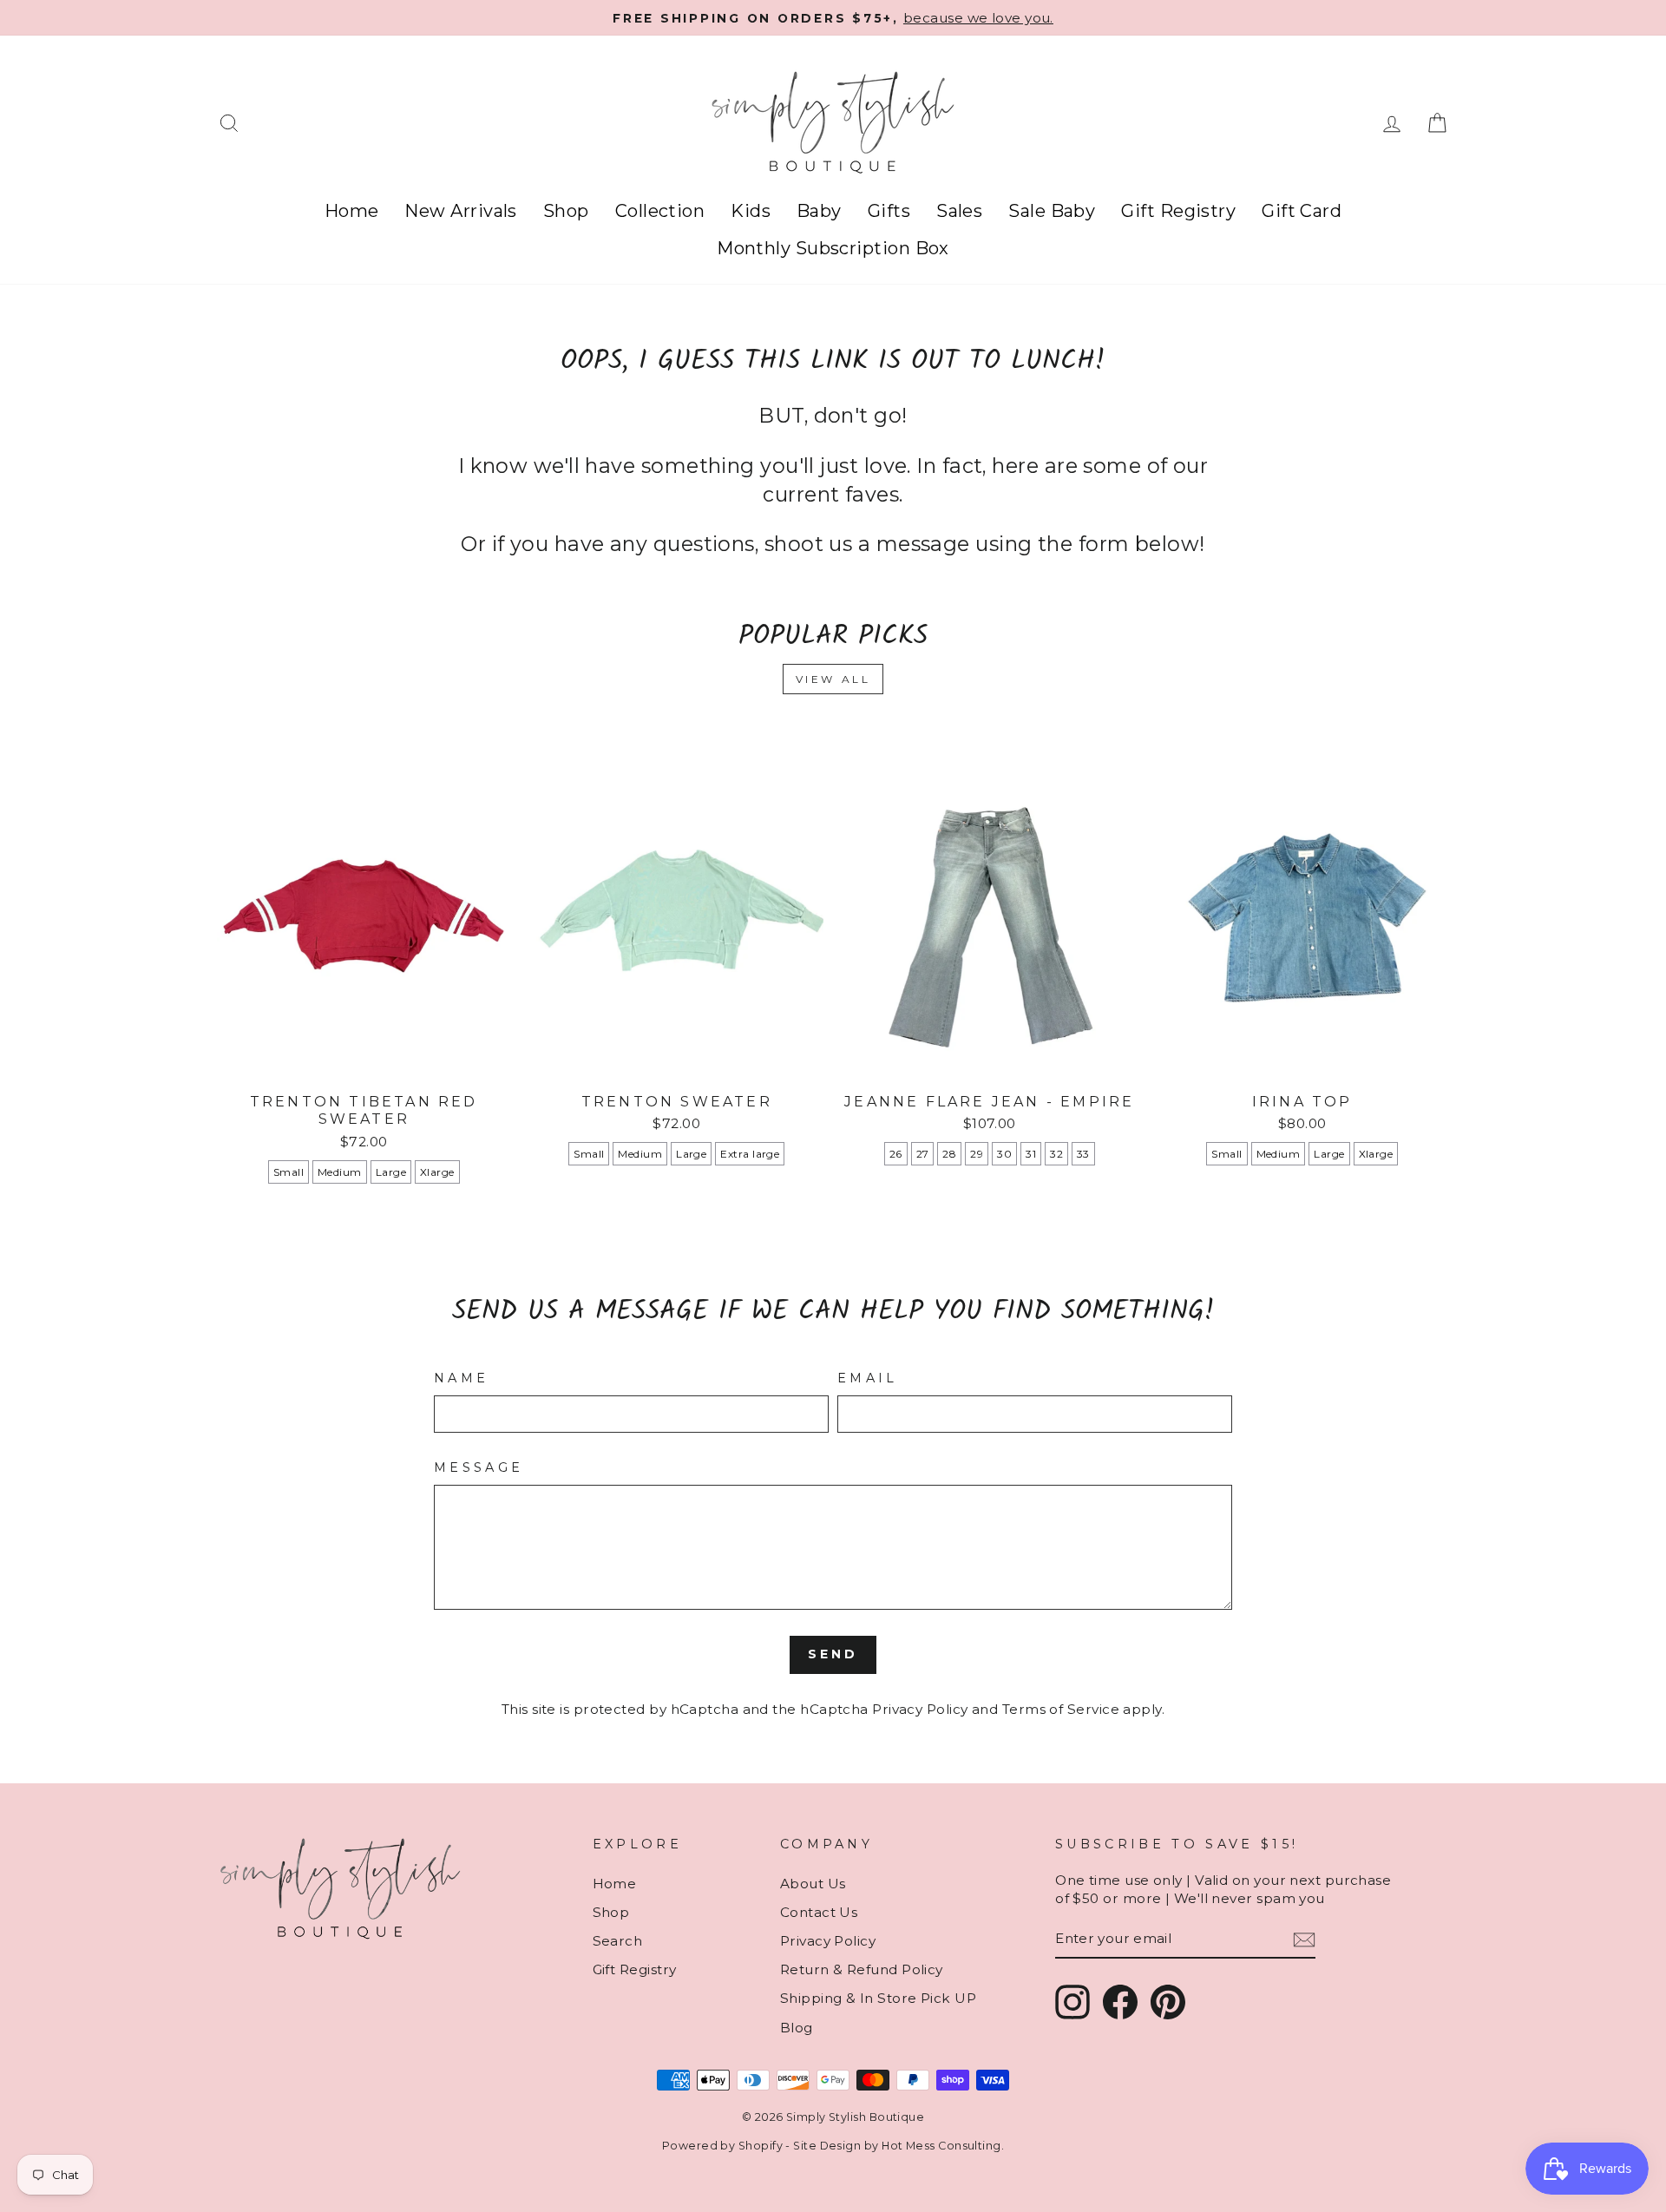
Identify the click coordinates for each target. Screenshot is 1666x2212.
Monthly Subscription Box (833, 248)
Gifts (889, 211)
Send (833, 1654)
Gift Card (1302, 211)
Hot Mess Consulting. (943, 2146)
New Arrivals (460, 211)
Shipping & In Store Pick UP (878, 1998)
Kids (751, 211)
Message (479, 1467)
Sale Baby (1052, 211)
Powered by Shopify (722, 2146)
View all (833, 679)
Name (461, 1378)
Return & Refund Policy (862, 1969)
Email (868, 1378)
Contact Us (819, 1912)
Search (618, 1941)
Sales (959, 211)
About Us (813, 1884)
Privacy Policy (920, 1709)
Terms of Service (1061, 1709)
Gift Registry (1178, 211)
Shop (566, 211)
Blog (797, 2028)
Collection (660, 211)
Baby (819, 211)
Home (352, 211)
